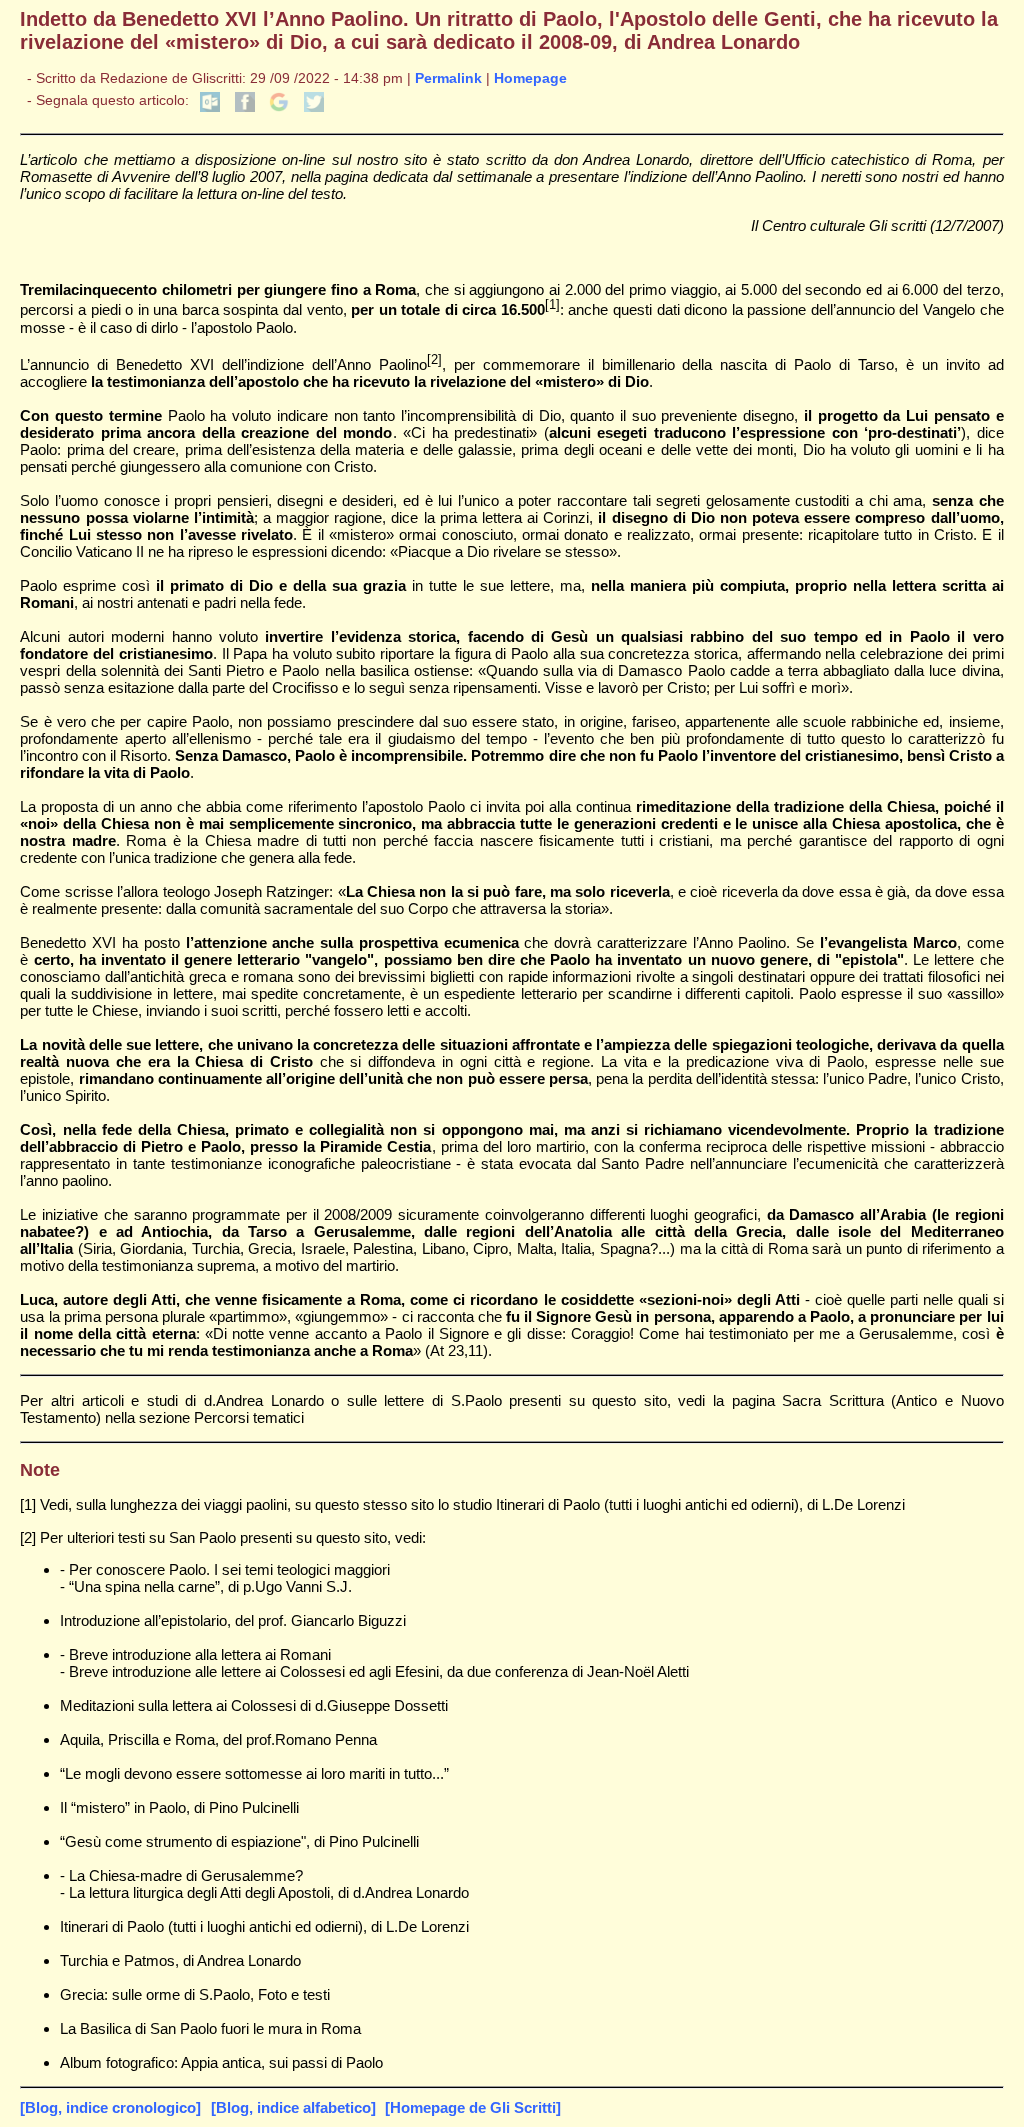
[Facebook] (245, 107)
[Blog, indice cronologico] (110, 2107)
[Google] (279, 107)
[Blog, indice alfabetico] (293, 2107)
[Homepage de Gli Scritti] (473, 2107)
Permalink (448, 78)
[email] (210, 107)
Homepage (530, 78)
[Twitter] (314, 107)
